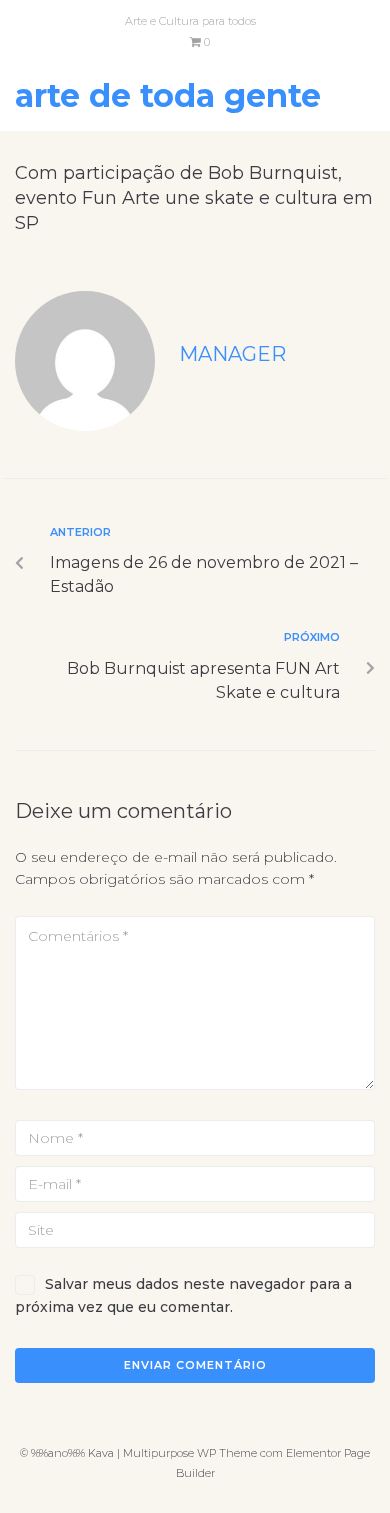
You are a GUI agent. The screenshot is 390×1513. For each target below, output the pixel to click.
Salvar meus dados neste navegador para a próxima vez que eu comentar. (183, 1295)
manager (232, 354)
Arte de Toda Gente (168, 95)
